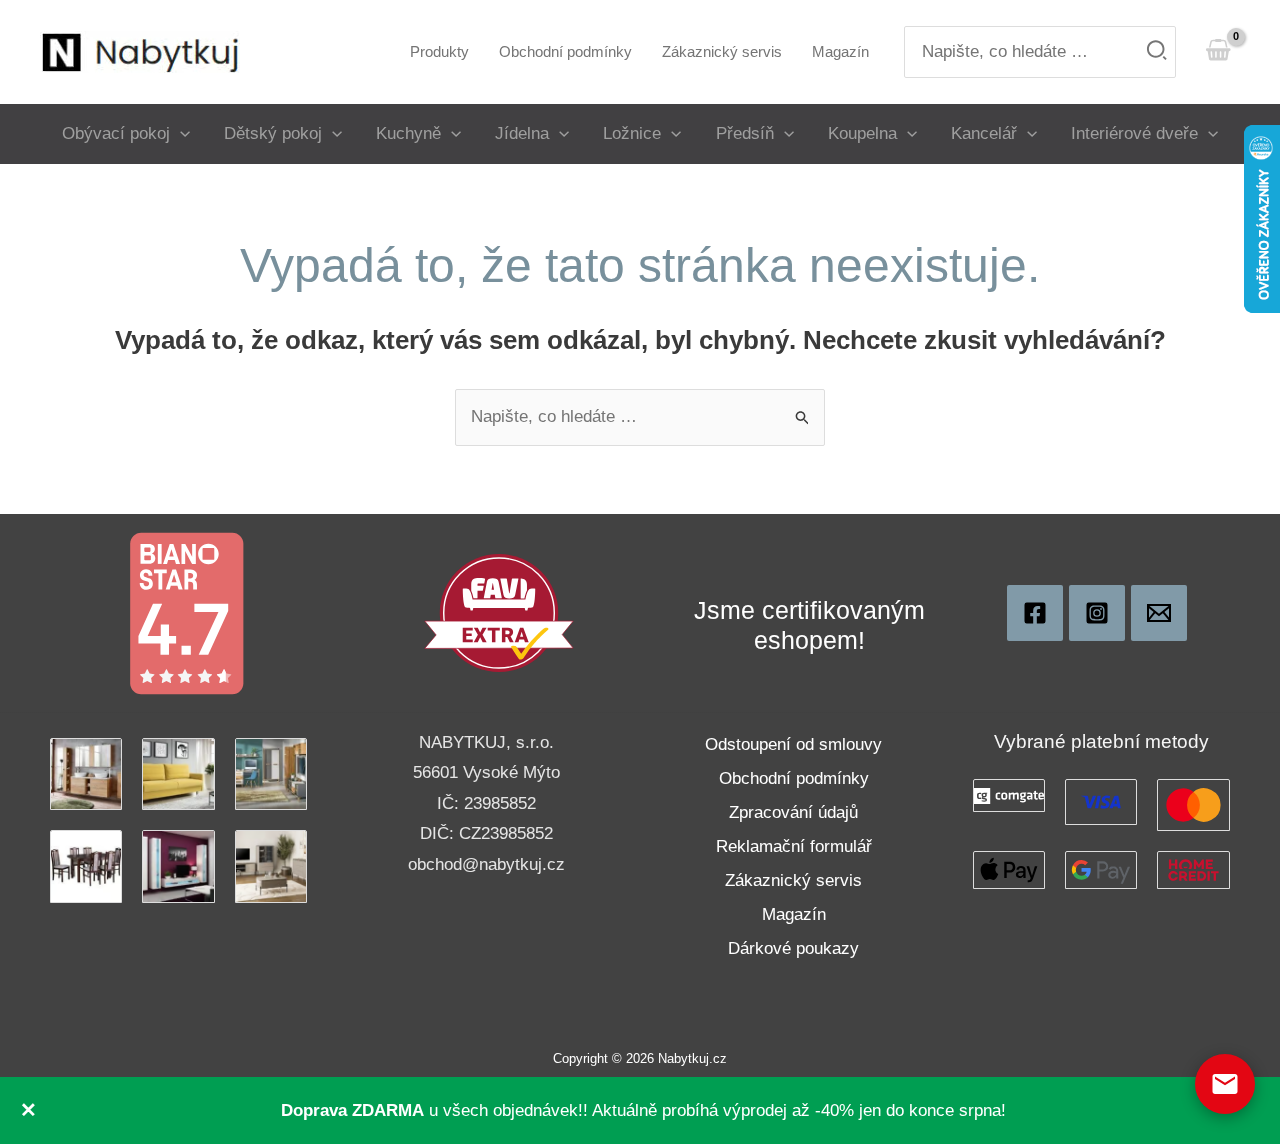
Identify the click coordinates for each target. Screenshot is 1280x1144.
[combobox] (1040, 52)
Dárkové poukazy (793, 948)
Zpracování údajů (793, 812)
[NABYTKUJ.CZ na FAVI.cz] (499, 612)
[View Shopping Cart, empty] (1218, 51)
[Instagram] (1097, 613)
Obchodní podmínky (794, 778)
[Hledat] (1157, 52)
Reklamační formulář (794, 846)
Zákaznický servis (793, 880)
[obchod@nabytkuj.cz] (1159, 613)
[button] (180, 133)
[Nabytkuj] (1035, 613)
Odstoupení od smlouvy (793, 744)
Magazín (794, 914)
